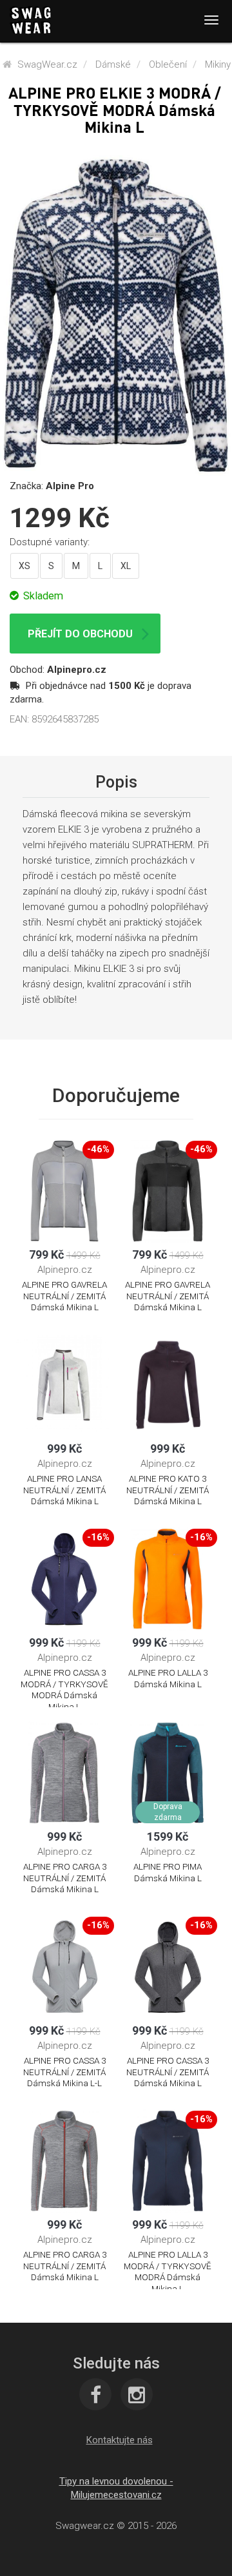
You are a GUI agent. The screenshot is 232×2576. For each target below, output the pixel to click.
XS (24, 566)
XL (126, 566)
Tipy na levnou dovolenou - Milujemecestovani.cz (116, 2488)
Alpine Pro (70, 486)
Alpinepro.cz (77, 670)
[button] (120, 2440)
